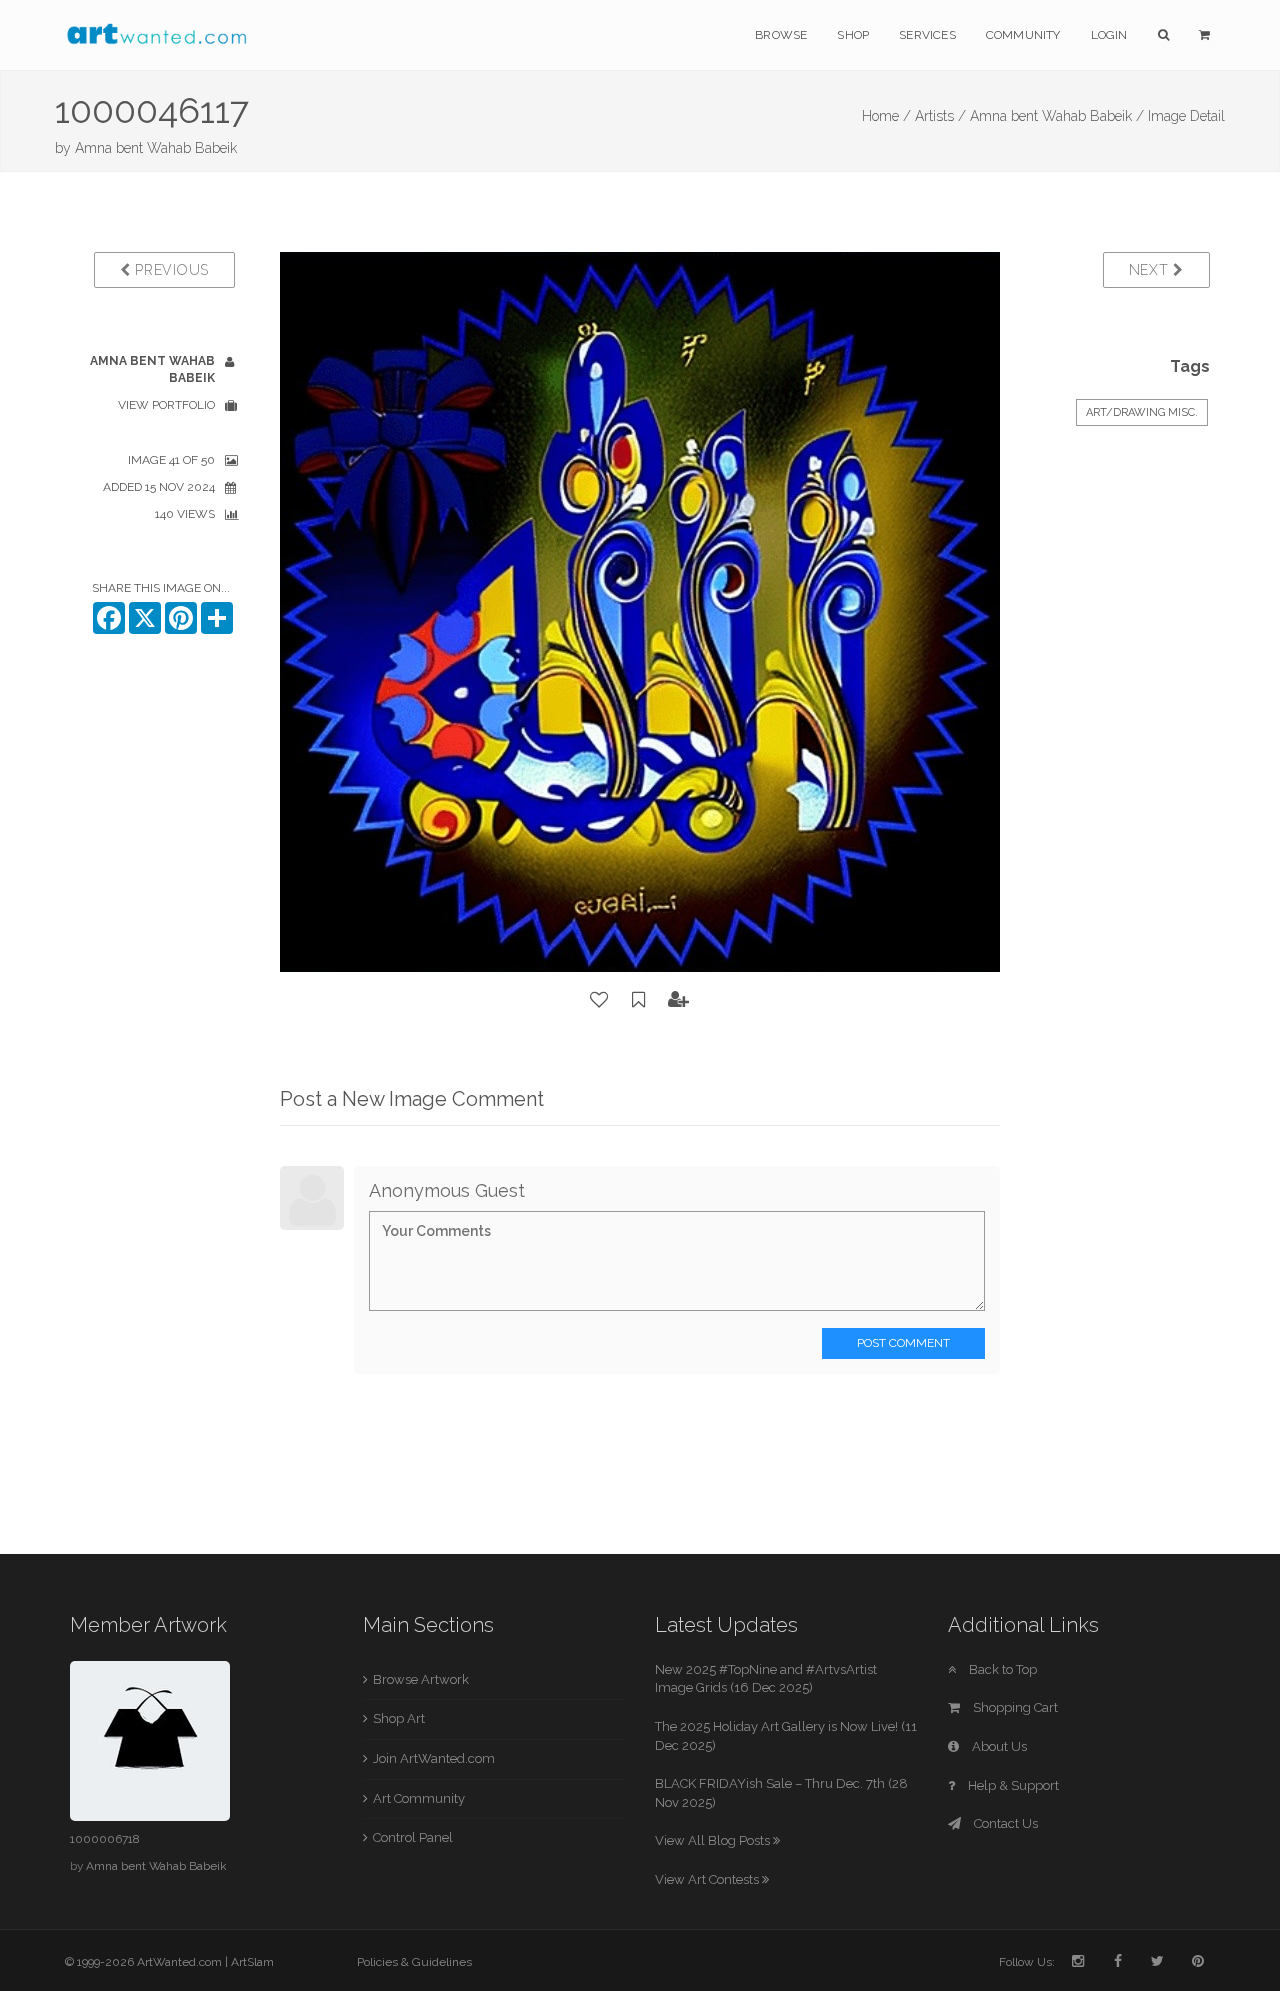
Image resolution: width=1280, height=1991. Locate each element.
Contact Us (1004, 1823)
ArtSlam (252, 1962)
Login (1109, 35)
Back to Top (1001, 1669)
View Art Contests (708, 1879)
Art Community (419, 1798)
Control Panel (413, 1837)
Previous (170, 270)
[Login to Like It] (600, 1000)
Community (1023, 35)
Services (927, 35)
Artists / (940, 116)
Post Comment (903, 1343)
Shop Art (399, 1718)
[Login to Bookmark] (639, 1000)
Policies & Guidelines (414, 1962)
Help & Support (1012, 1785)
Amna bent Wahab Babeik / (1057, 116)
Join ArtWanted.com (434, 1758)
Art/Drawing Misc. (1142, 412)
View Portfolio (166, 405)
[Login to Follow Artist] (679, 1000)
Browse (781, 35)
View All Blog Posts (714, 1840)
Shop (853, 35)
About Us (998, 1746)
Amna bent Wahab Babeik (156, 148)
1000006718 (105, 1839)
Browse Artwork (421, 1679)
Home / (886, 116)
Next (1151, 270)
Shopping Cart (1014, 1707)
